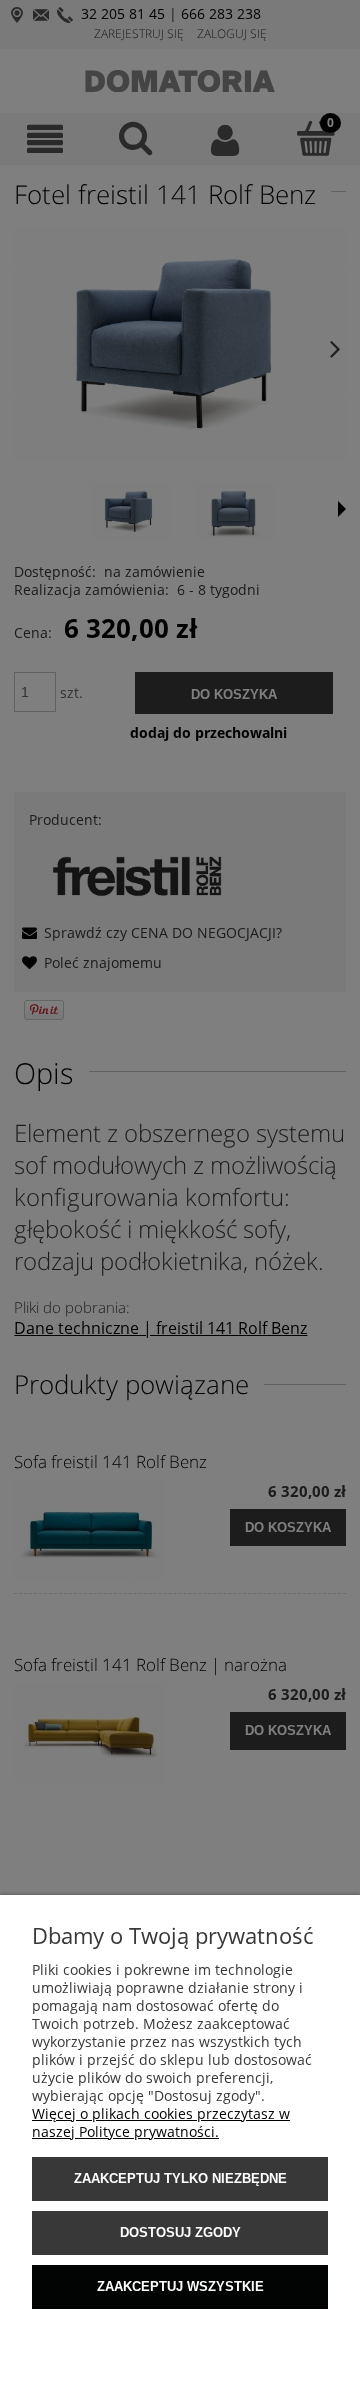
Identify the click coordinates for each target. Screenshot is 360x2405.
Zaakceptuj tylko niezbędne (180, 2178)
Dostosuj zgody (180, 2232)
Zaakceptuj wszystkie (180, 2286)
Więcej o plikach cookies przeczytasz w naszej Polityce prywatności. (161, 2122)
